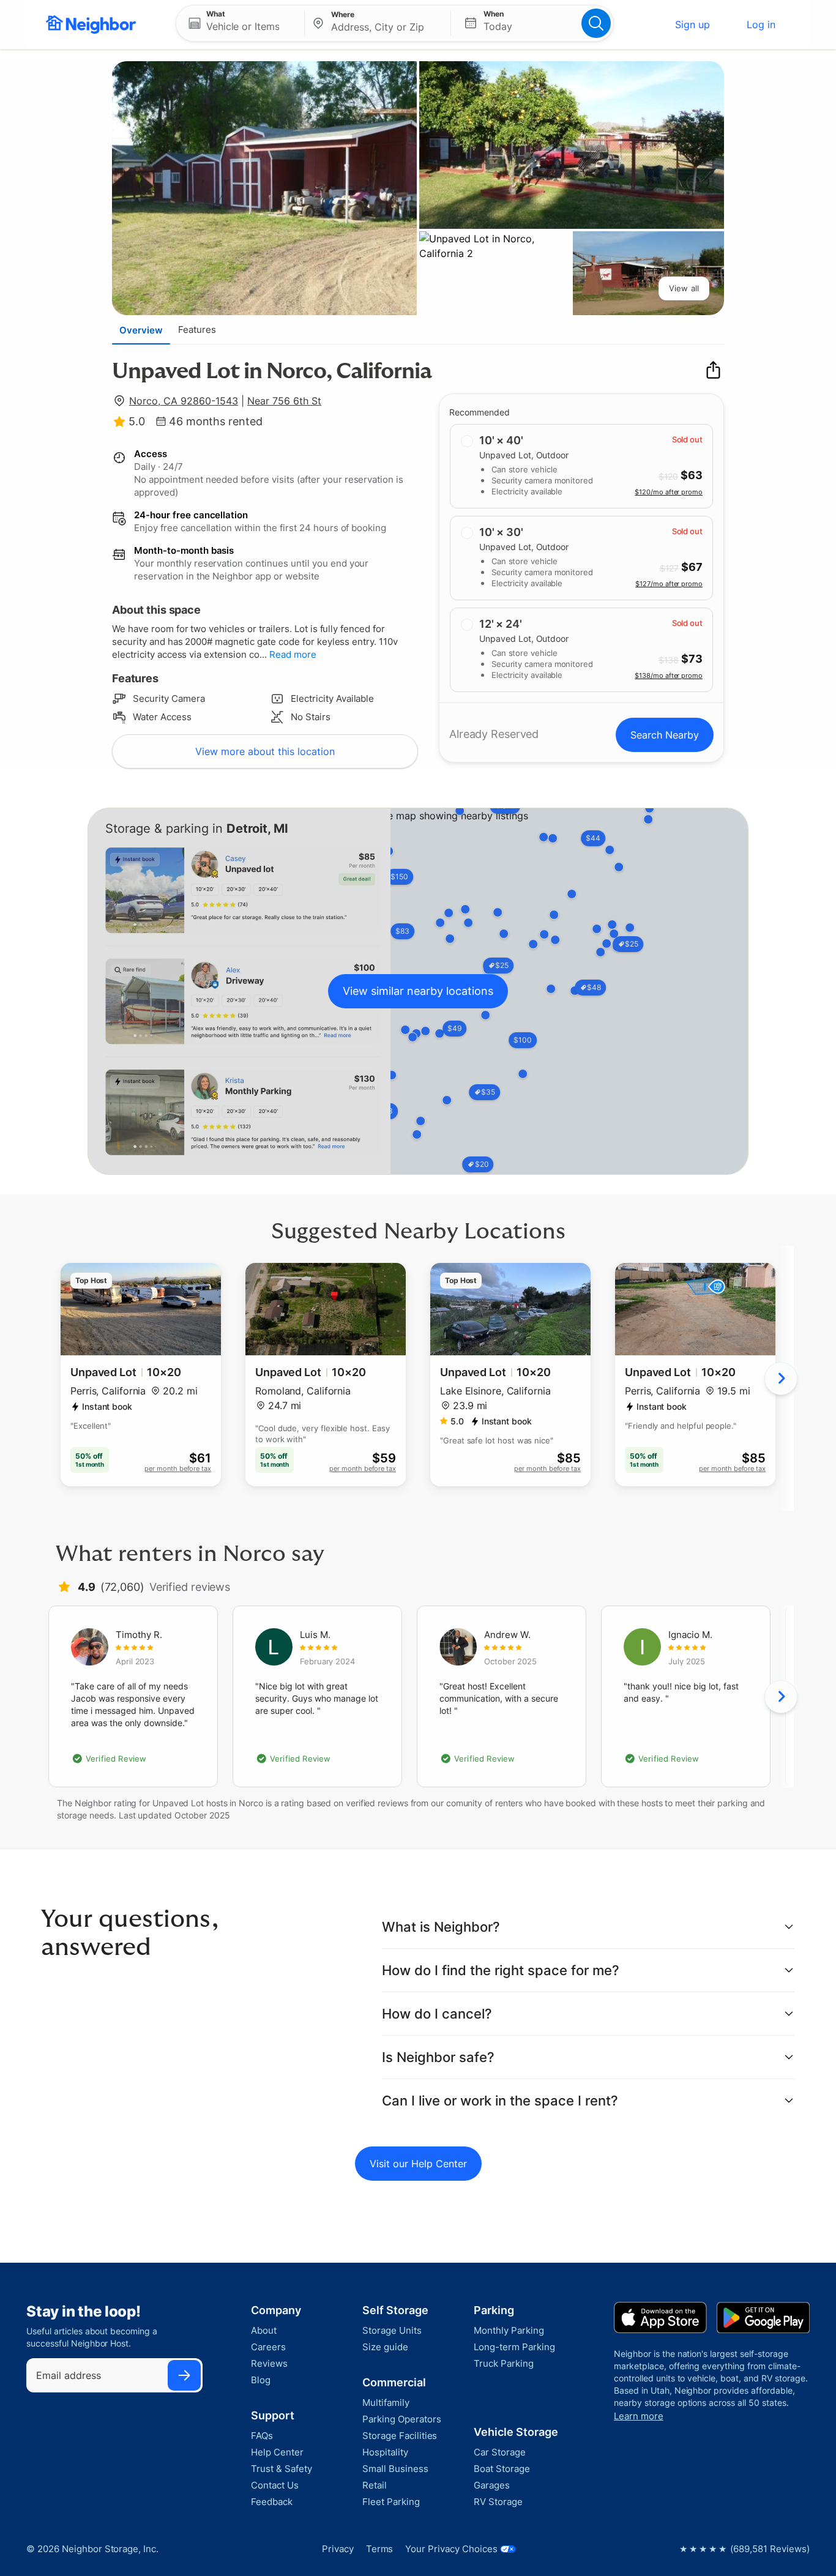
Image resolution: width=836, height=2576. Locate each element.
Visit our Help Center (418, 2164)
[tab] (141, 330)
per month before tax (178, 1469)
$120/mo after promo (669, 492)
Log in (761, 24)
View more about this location (265, 751)
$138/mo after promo (669, 676)
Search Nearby (665, 735)
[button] (240, 23)
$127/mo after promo (669, 584)
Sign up (692, 24)
